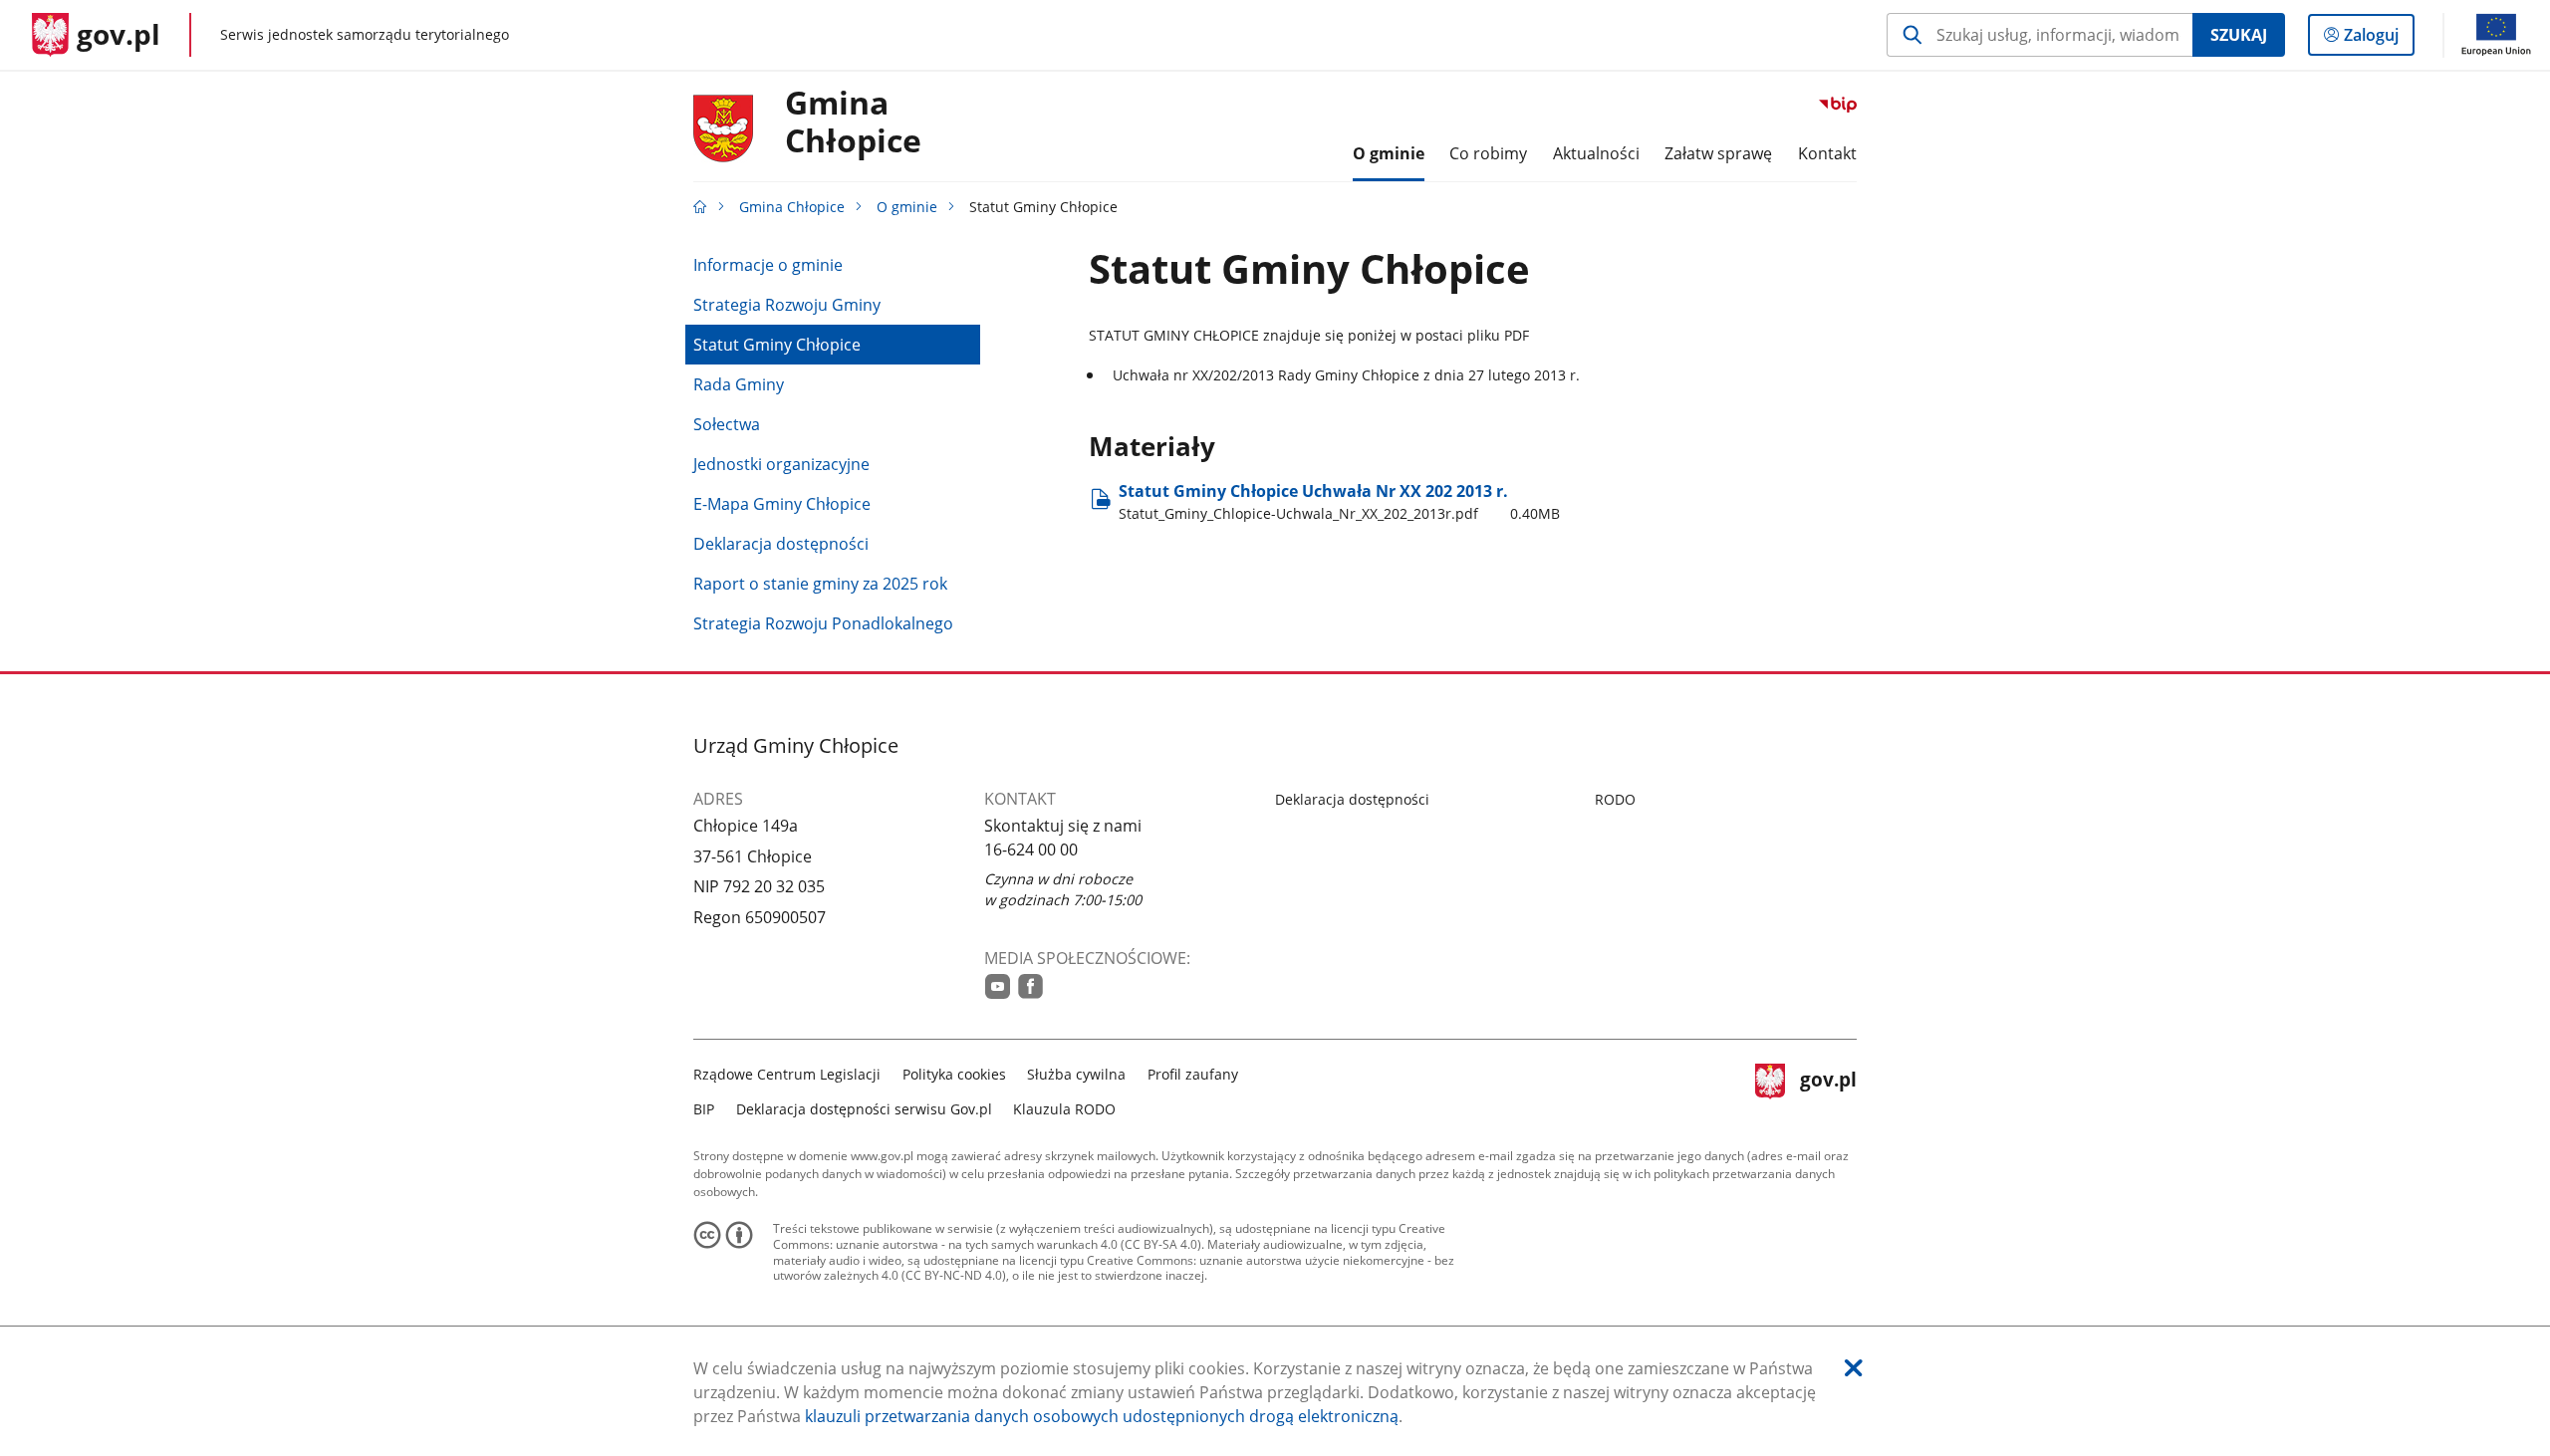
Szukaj (2239, 35)
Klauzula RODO (1064, 1109)
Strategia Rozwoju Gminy (787, 305)
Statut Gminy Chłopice (777, 345)
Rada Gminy (739, 384)
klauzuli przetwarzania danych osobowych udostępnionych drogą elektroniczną (1102, 1416)
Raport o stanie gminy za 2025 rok (820, 584)
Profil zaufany (1193, 1074)
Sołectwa (727, 424)
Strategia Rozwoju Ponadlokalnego (823, 623)
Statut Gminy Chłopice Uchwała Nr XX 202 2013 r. (1339, 501)
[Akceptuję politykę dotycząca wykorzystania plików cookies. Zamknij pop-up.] (1854, 1368)
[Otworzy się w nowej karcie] (998, 986)
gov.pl (1828, 1089)
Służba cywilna (1076, 1074)
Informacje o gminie (768, 265)
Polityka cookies (954, 1074)
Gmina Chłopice (853, 122)
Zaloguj (2379, 39)
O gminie (907, 207)
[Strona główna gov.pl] (700, 207)
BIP (704, 1109)
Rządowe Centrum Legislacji (787, 1074)
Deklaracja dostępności (781, 544)
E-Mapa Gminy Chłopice (782, 504)
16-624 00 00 (1031, 849)
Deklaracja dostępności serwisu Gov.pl (864, 1109)
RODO (1615, 799)
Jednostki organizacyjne (781, 464)
